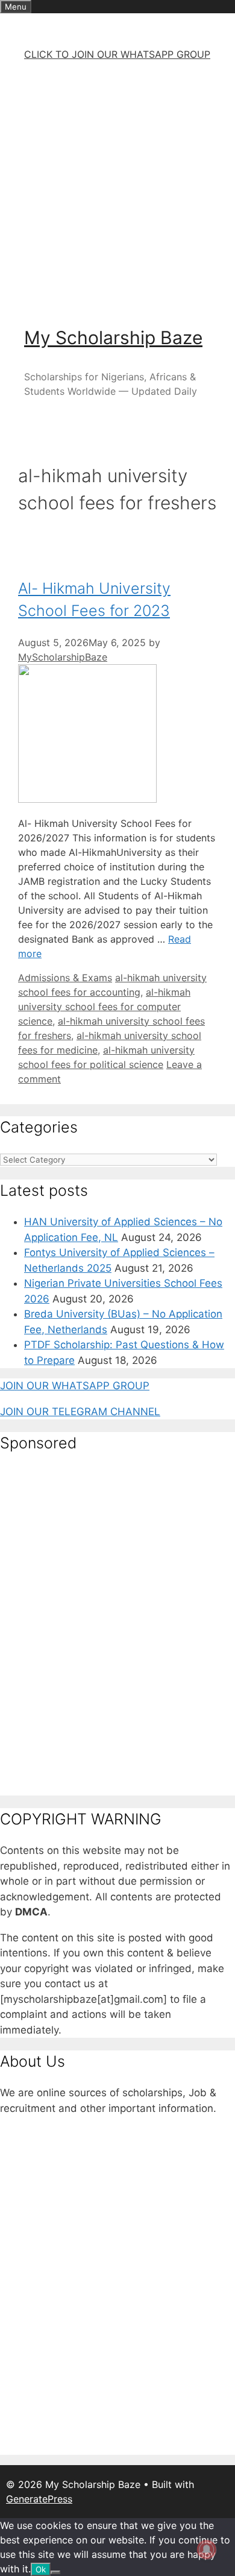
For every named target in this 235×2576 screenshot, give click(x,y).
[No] (55, 2572)
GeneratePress (39, 2499)
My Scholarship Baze (113, 338)
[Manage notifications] (207, 2549)
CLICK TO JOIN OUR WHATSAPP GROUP (117, 54)
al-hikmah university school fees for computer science (104, 1007)
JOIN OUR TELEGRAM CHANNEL (80, 1412)
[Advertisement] (117, 189)
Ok (41, 2569)
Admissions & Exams (65, 978)
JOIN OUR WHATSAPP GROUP (75, 1386)
